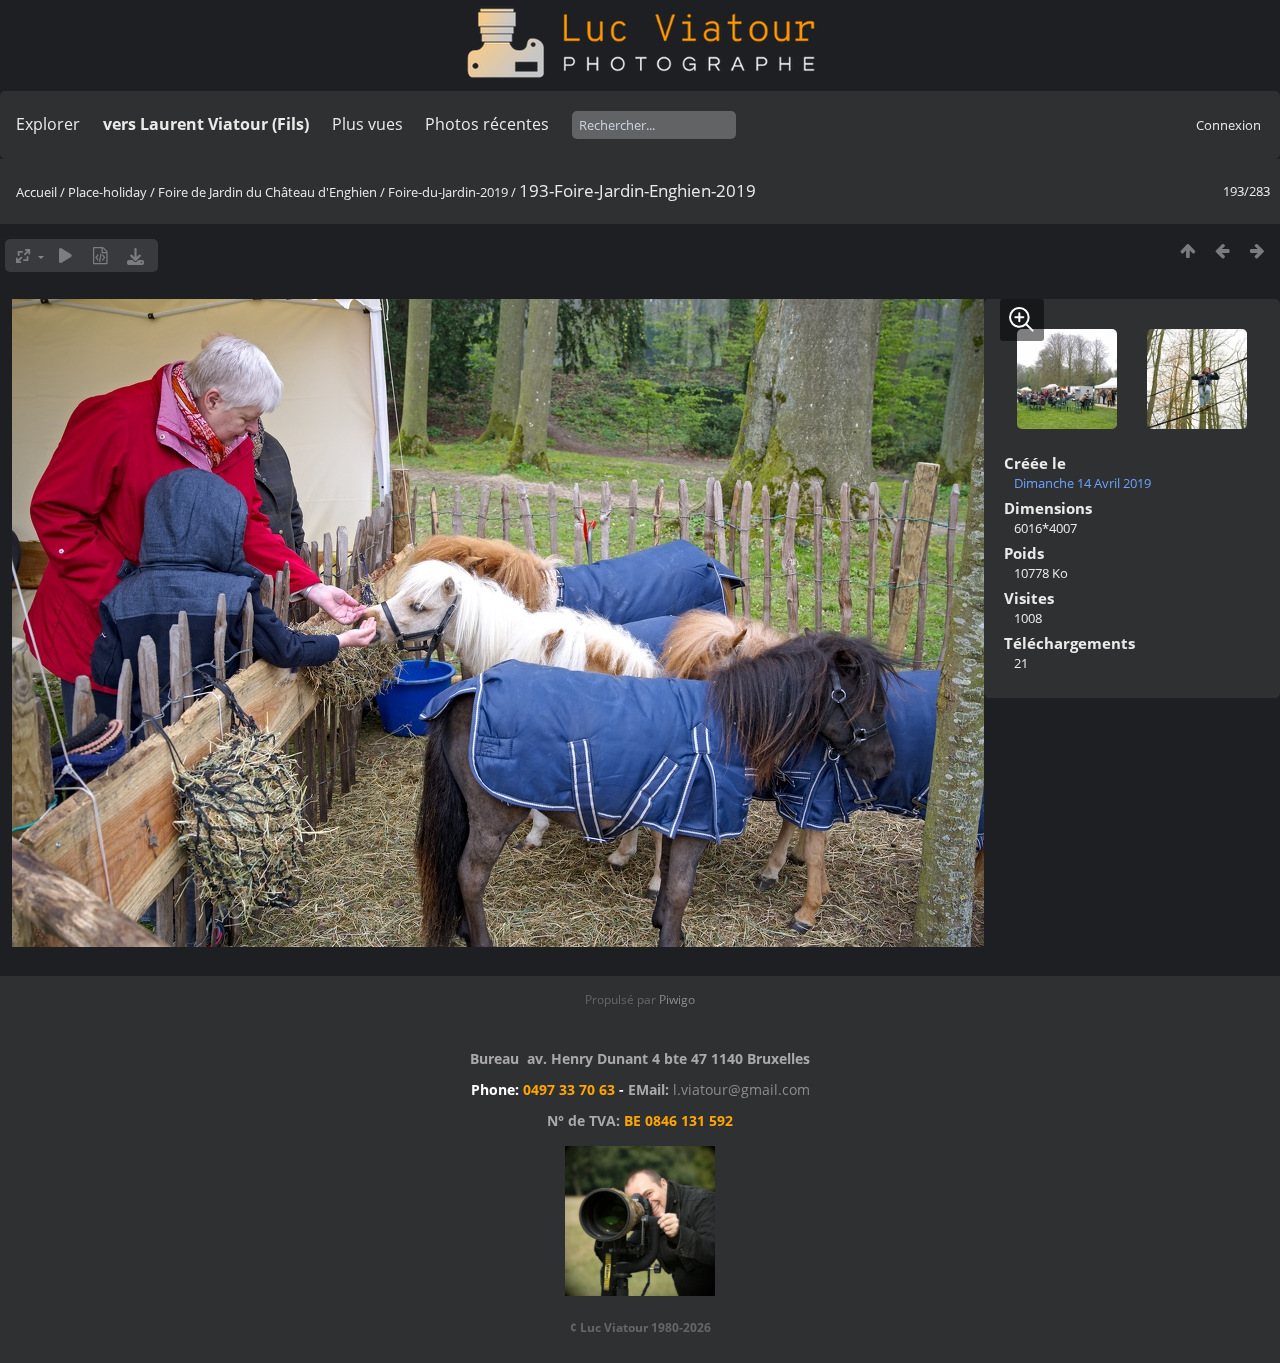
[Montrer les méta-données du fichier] (100, 255)
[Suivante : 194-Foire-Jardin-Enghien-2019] (1257, 250)
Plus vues (367, 124)
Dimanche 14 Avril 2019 (1082, 483)
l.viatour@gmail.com (741, 1089)
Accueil (36, 192)
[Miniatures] (1187, 250)
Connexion (1228, 125)
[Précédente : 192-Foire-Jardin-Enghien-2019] (1222, 250)
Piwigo (677, 999)
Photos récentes (487, 124)
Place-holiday (107, 192)
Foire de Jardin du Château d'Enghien (267, 192)
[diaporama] (65, 255)
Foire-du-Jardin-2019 (448, 192)
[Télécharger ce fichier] (135, 255)
